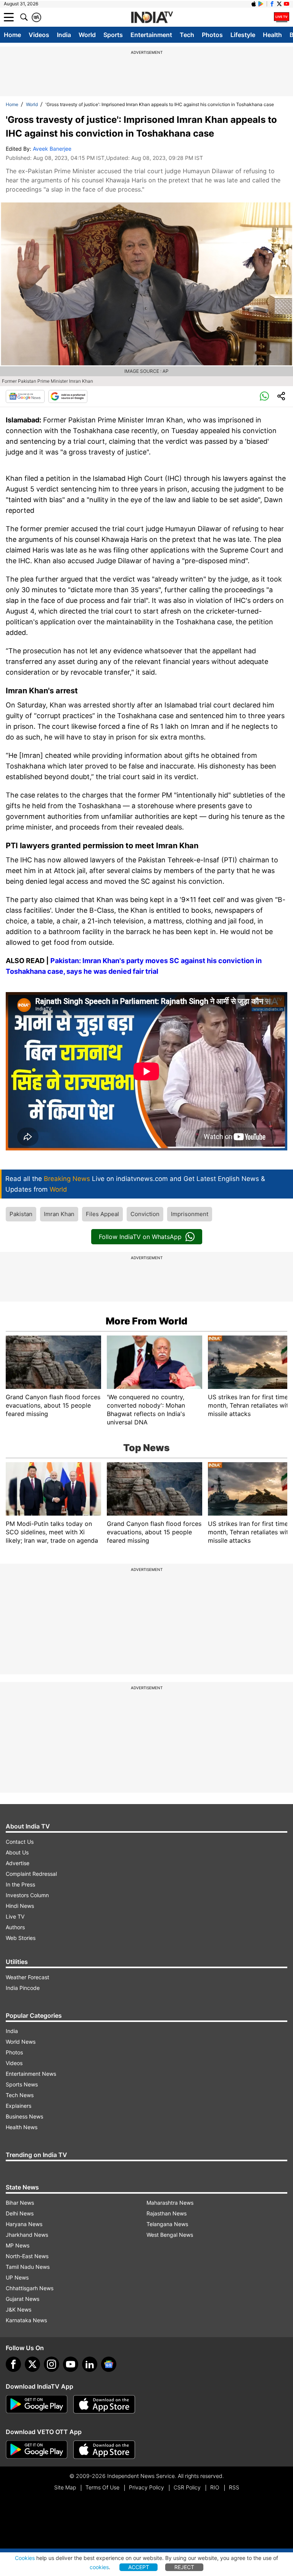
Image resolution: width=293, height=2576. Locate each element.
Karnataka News (26, 2320)
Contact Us (20, 1842)
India (64, 35)
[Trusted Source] (68, 396)
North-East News (27, 2256)
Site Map (65, 2487)
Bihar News (20, 2203)
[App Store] (104, 2404)
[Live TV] (282, 17)
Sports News (22, 2084)
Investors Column (27, 1895)
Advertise (18, 1863)
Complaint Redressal (31, 1874)
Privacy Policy (146, 2487)
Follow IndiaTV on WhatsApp (140, 1237)
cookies (99, 2567)
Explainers (19, 2106)
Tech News (20, 2095)
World (87, 35)
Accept (139, 2567)
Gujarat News (23, 2299)
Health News (22, 2127)
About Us (17, 1852)
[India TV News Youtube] (287, 4)
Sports (113, 35)
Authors (15, 1927)
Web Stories (21, 1938)
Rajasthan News (167, 2213)
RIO (215, 2487)
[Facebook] (13, 2364)
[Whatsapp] (264, 396)
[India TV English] (152, 18)
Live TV (15, 1916)
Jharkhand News (27, 2235)
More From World (146, 1321)
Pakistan (21, 1214)
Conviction (145, 1214)
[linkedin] (90, 2364)
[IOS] (254, 4)
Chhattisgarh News (30, 2288)
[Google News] (25, 396)
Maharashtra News (170, 2203)
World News (21, 2042)
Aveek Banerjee (52, 149)
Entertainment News (31, 2074)
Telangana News (167, 2224)
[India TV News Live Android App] (37, 2404)
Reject (184, 2567)
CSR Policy (187, 2487)
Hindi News (20, 1906)
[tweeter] (32, 2364)
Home (12, 35)
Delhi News (20, 2213)
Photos (212, 35)
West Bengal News (170, 2235)
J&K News (19, 2309)
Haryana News (24, 2224)
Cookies (25, 2558)
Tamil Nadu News (28, 2267)
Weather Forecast (27, 1977)
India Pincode (23, 1988)
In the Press (20, 1884)
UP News (17, 2277)
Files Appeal (102, 1214)
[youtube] (71, 2364)
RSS (234, 2487)
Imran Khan (59, 1214)
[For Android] (37, 2450)
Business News (24, 2116)
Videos (39, 35)
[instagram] (52, 2364)
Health (272, 35)
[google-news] (109, 2364)
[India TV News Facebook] (272, 4)
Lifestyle (243, 35)
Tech (187, 35)
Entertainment (151, 35)
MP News (18, 2245)
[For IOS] (104, 2450)
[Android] (261, 4)
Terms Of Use (102, 2487)
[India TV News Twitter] (279, 4)
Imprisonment (190, 1214)
